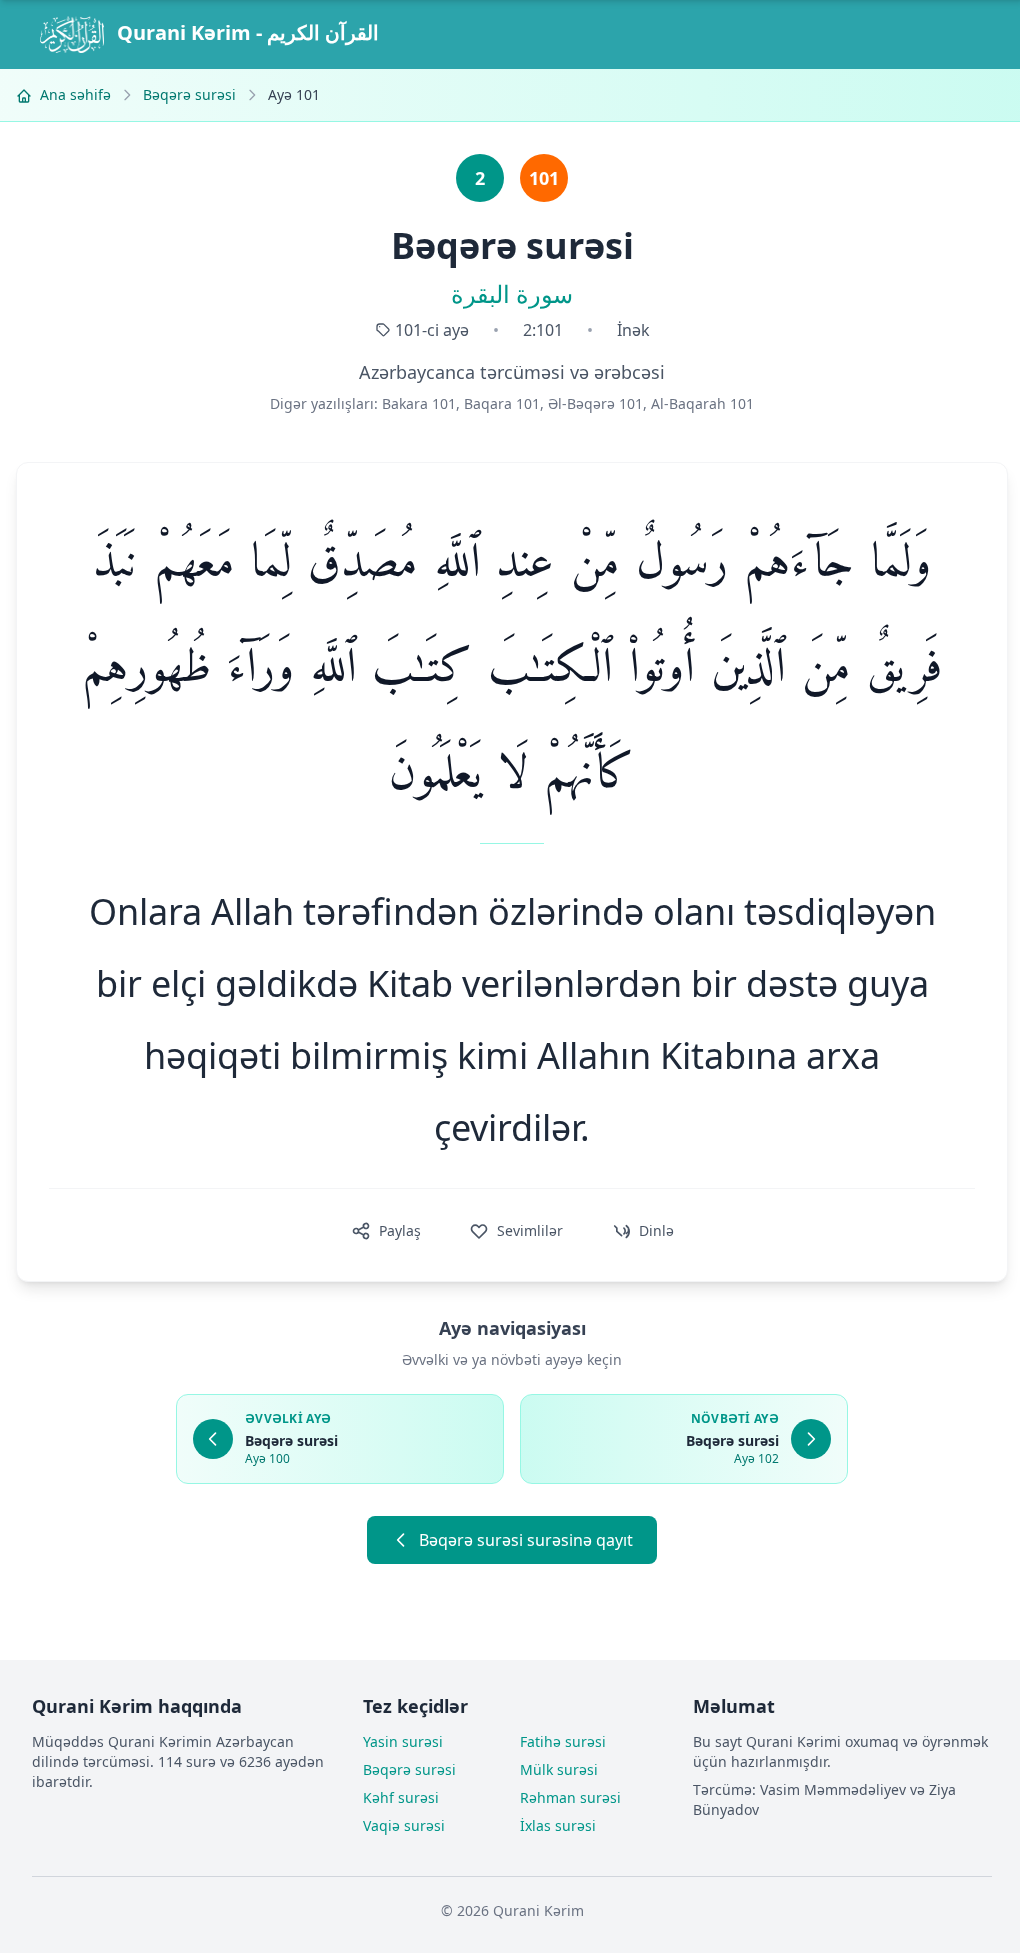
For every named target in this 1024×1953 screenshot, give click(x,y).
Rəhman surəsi (570, 1797)
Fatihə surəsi (563, 1741)
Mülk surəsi (559, 1769)
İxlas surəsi (558, 1825)
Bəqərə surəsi (189, 94)
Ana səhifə (73, 94)
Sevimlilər (530, 1230)
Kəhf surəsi (401, 1797)
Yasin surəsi (403, 1741)
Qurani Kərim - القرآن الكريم (245, 32)
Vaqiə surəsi (404, 1825)
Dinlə (656, 1230)
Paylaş (400, 1230)
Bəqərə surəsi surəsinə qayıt (526, 1540)
